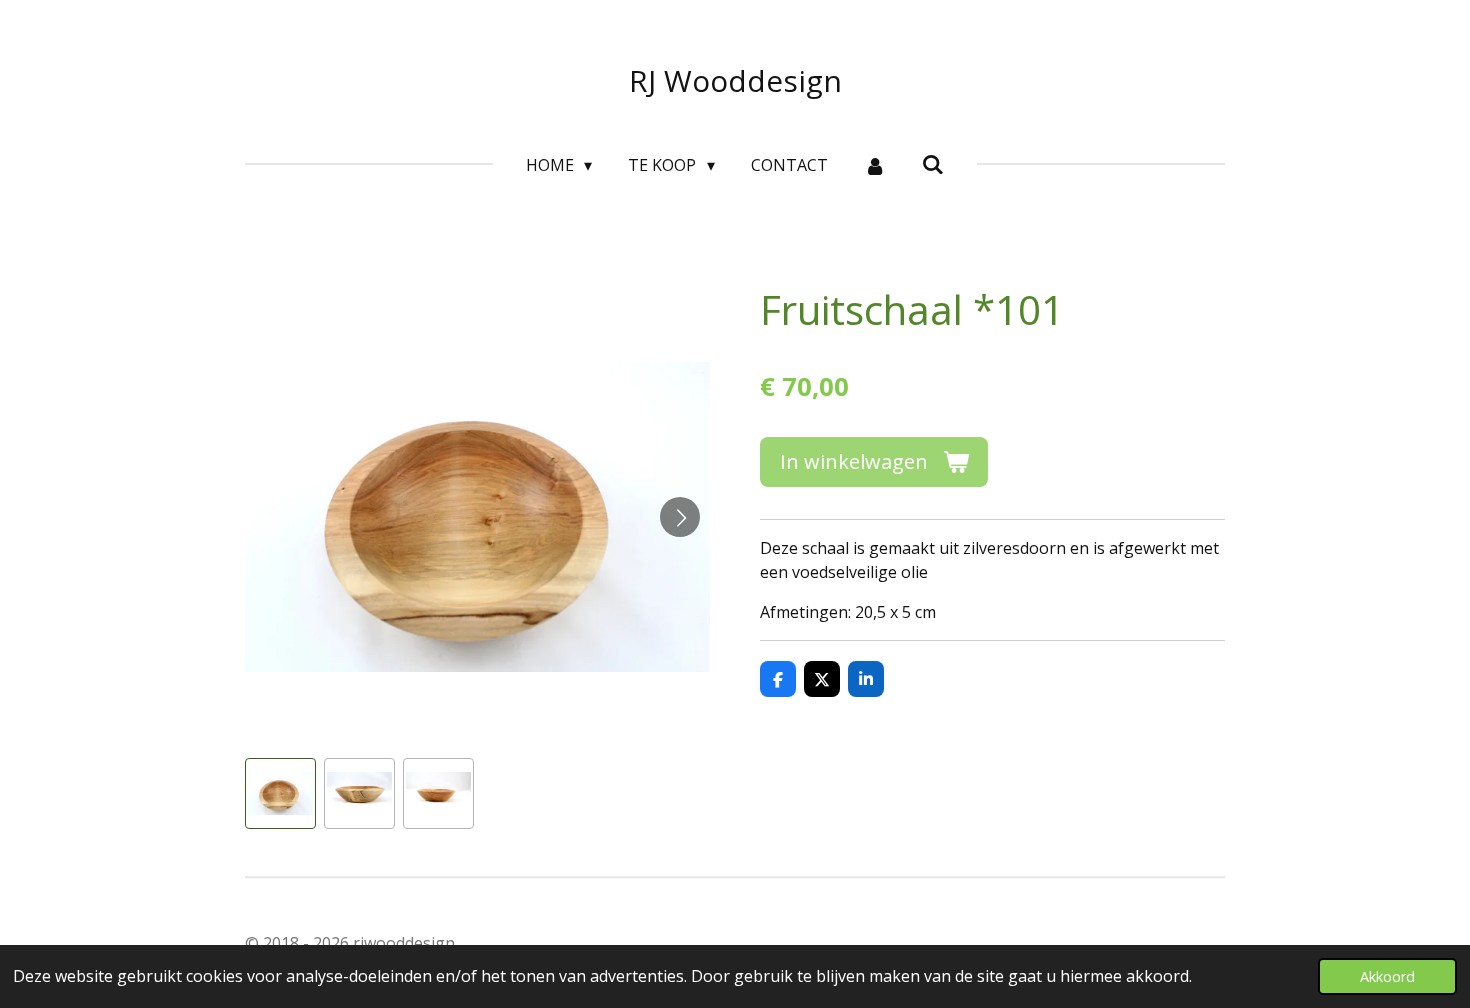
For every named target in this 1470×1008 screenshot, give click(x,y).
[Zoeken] (933, 164)
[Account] (875, 165)
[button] (280, 793)
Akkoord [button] (1387, 976)
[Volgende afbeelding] (680, 517)
